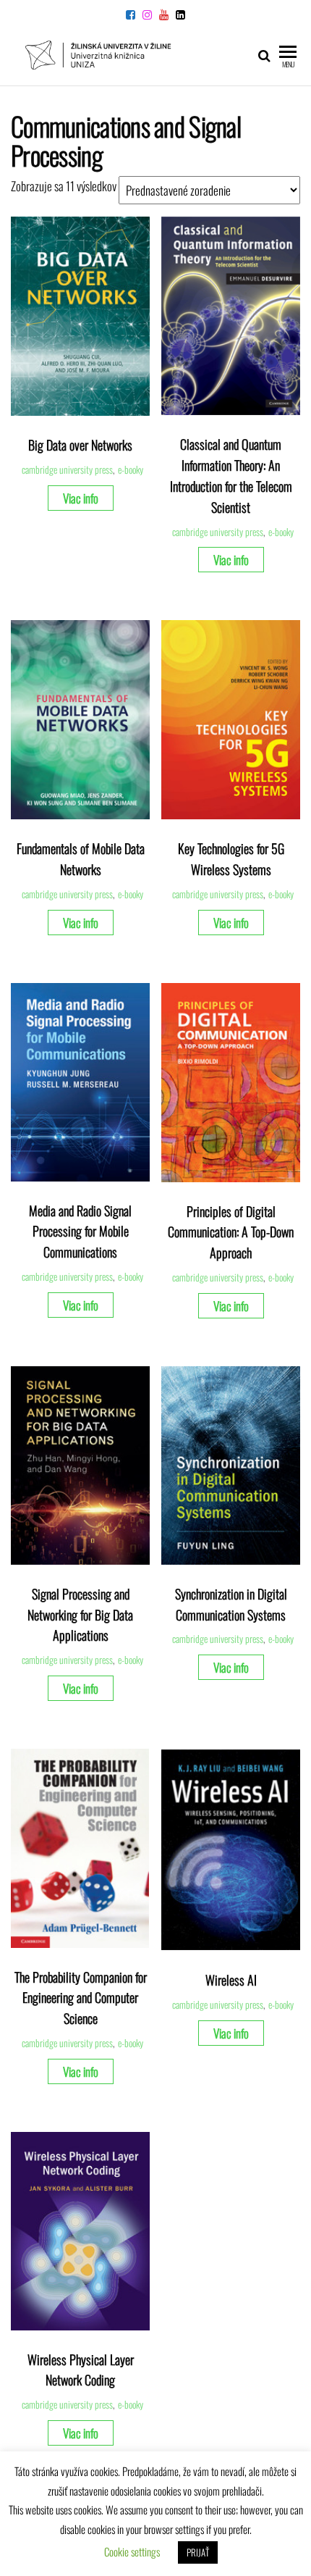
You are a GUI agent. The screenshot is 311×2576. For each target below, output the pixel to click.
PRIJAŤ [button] (198, 2552)
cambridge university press (67, 469)
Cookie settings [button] (132, 2551)
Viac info (81, 498)
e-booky (131, 469)
